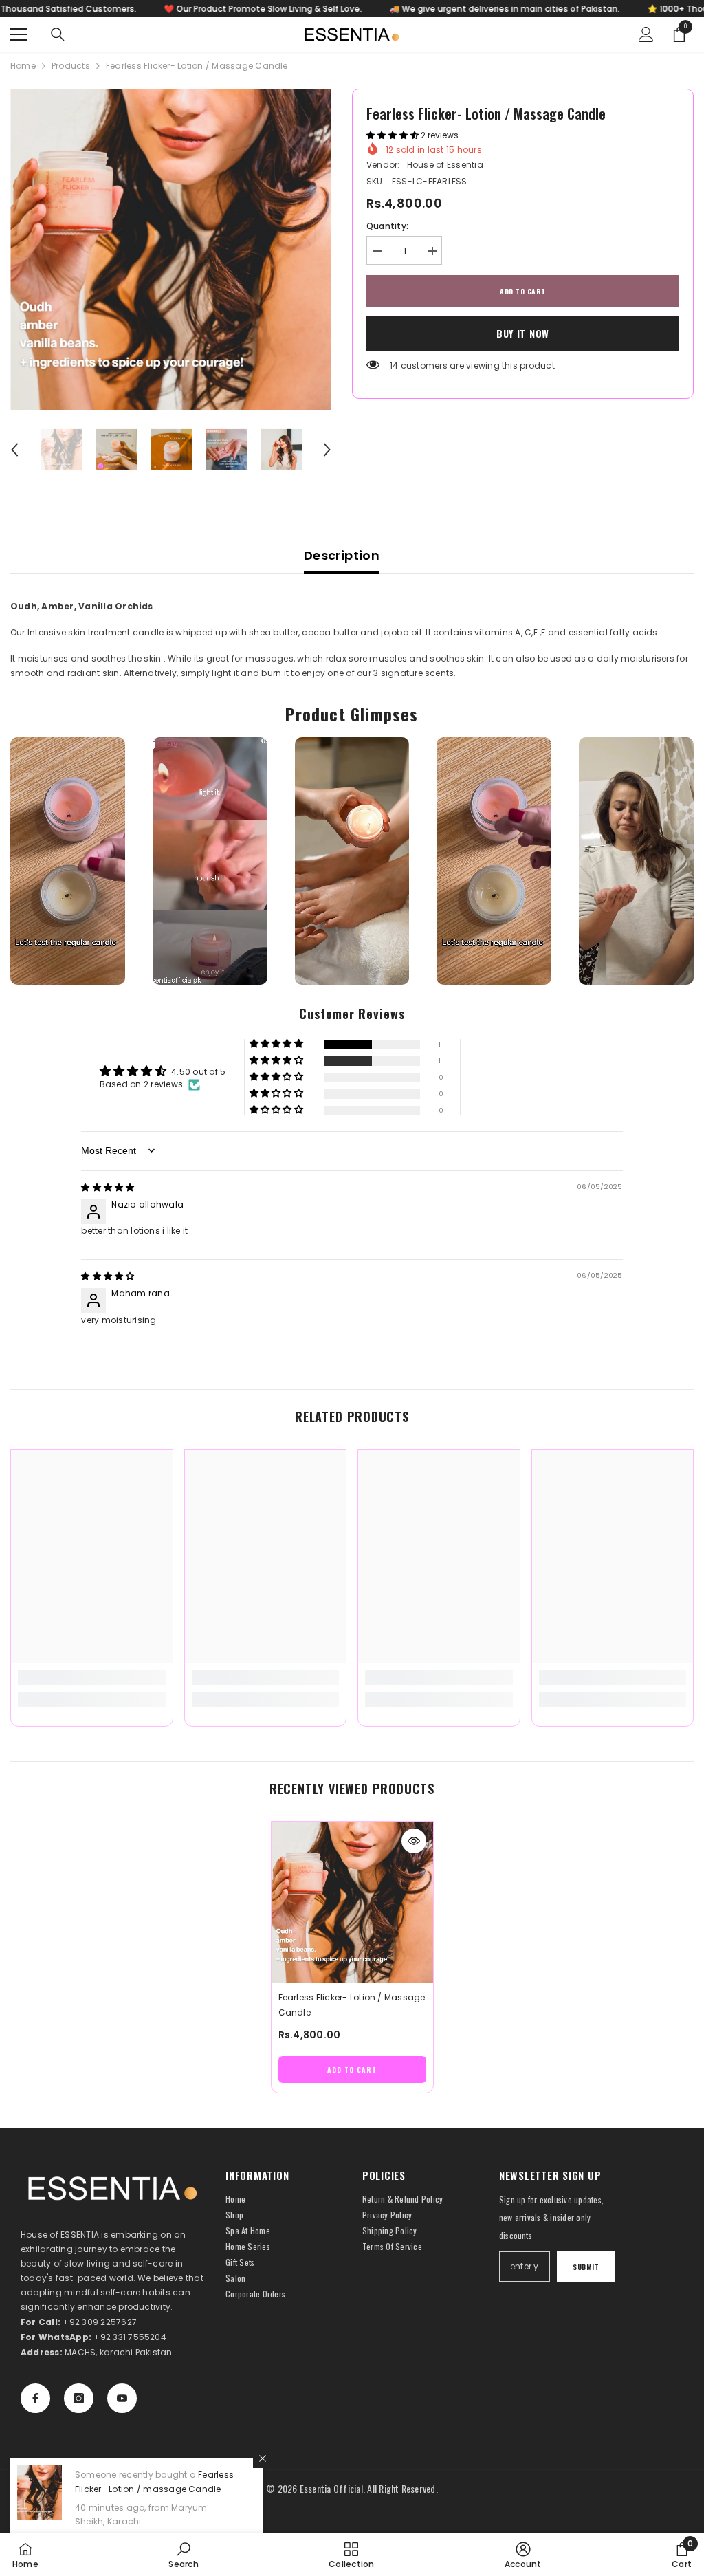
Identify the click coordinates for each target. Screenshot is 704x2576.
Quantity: (387, 226)
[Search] (58, 34)
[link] (92, 1678)
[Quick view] (414, 1841)
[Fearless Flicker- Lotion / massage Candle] (352, 1902)
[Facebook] (35, 2398)
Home (23, 66)
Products (71, 66)
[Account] (646, 34)
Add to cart (523, 291)
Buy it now (523, 333)
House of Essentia (445, 165)
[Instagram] (79, 2398)
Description (342, 555)
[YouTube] (122, 2398)
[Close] (263, 2458)
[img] (108, 1187)
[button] (14, 450)
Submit (586, 2267)
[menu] (19, 34)
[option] (171, 249)
